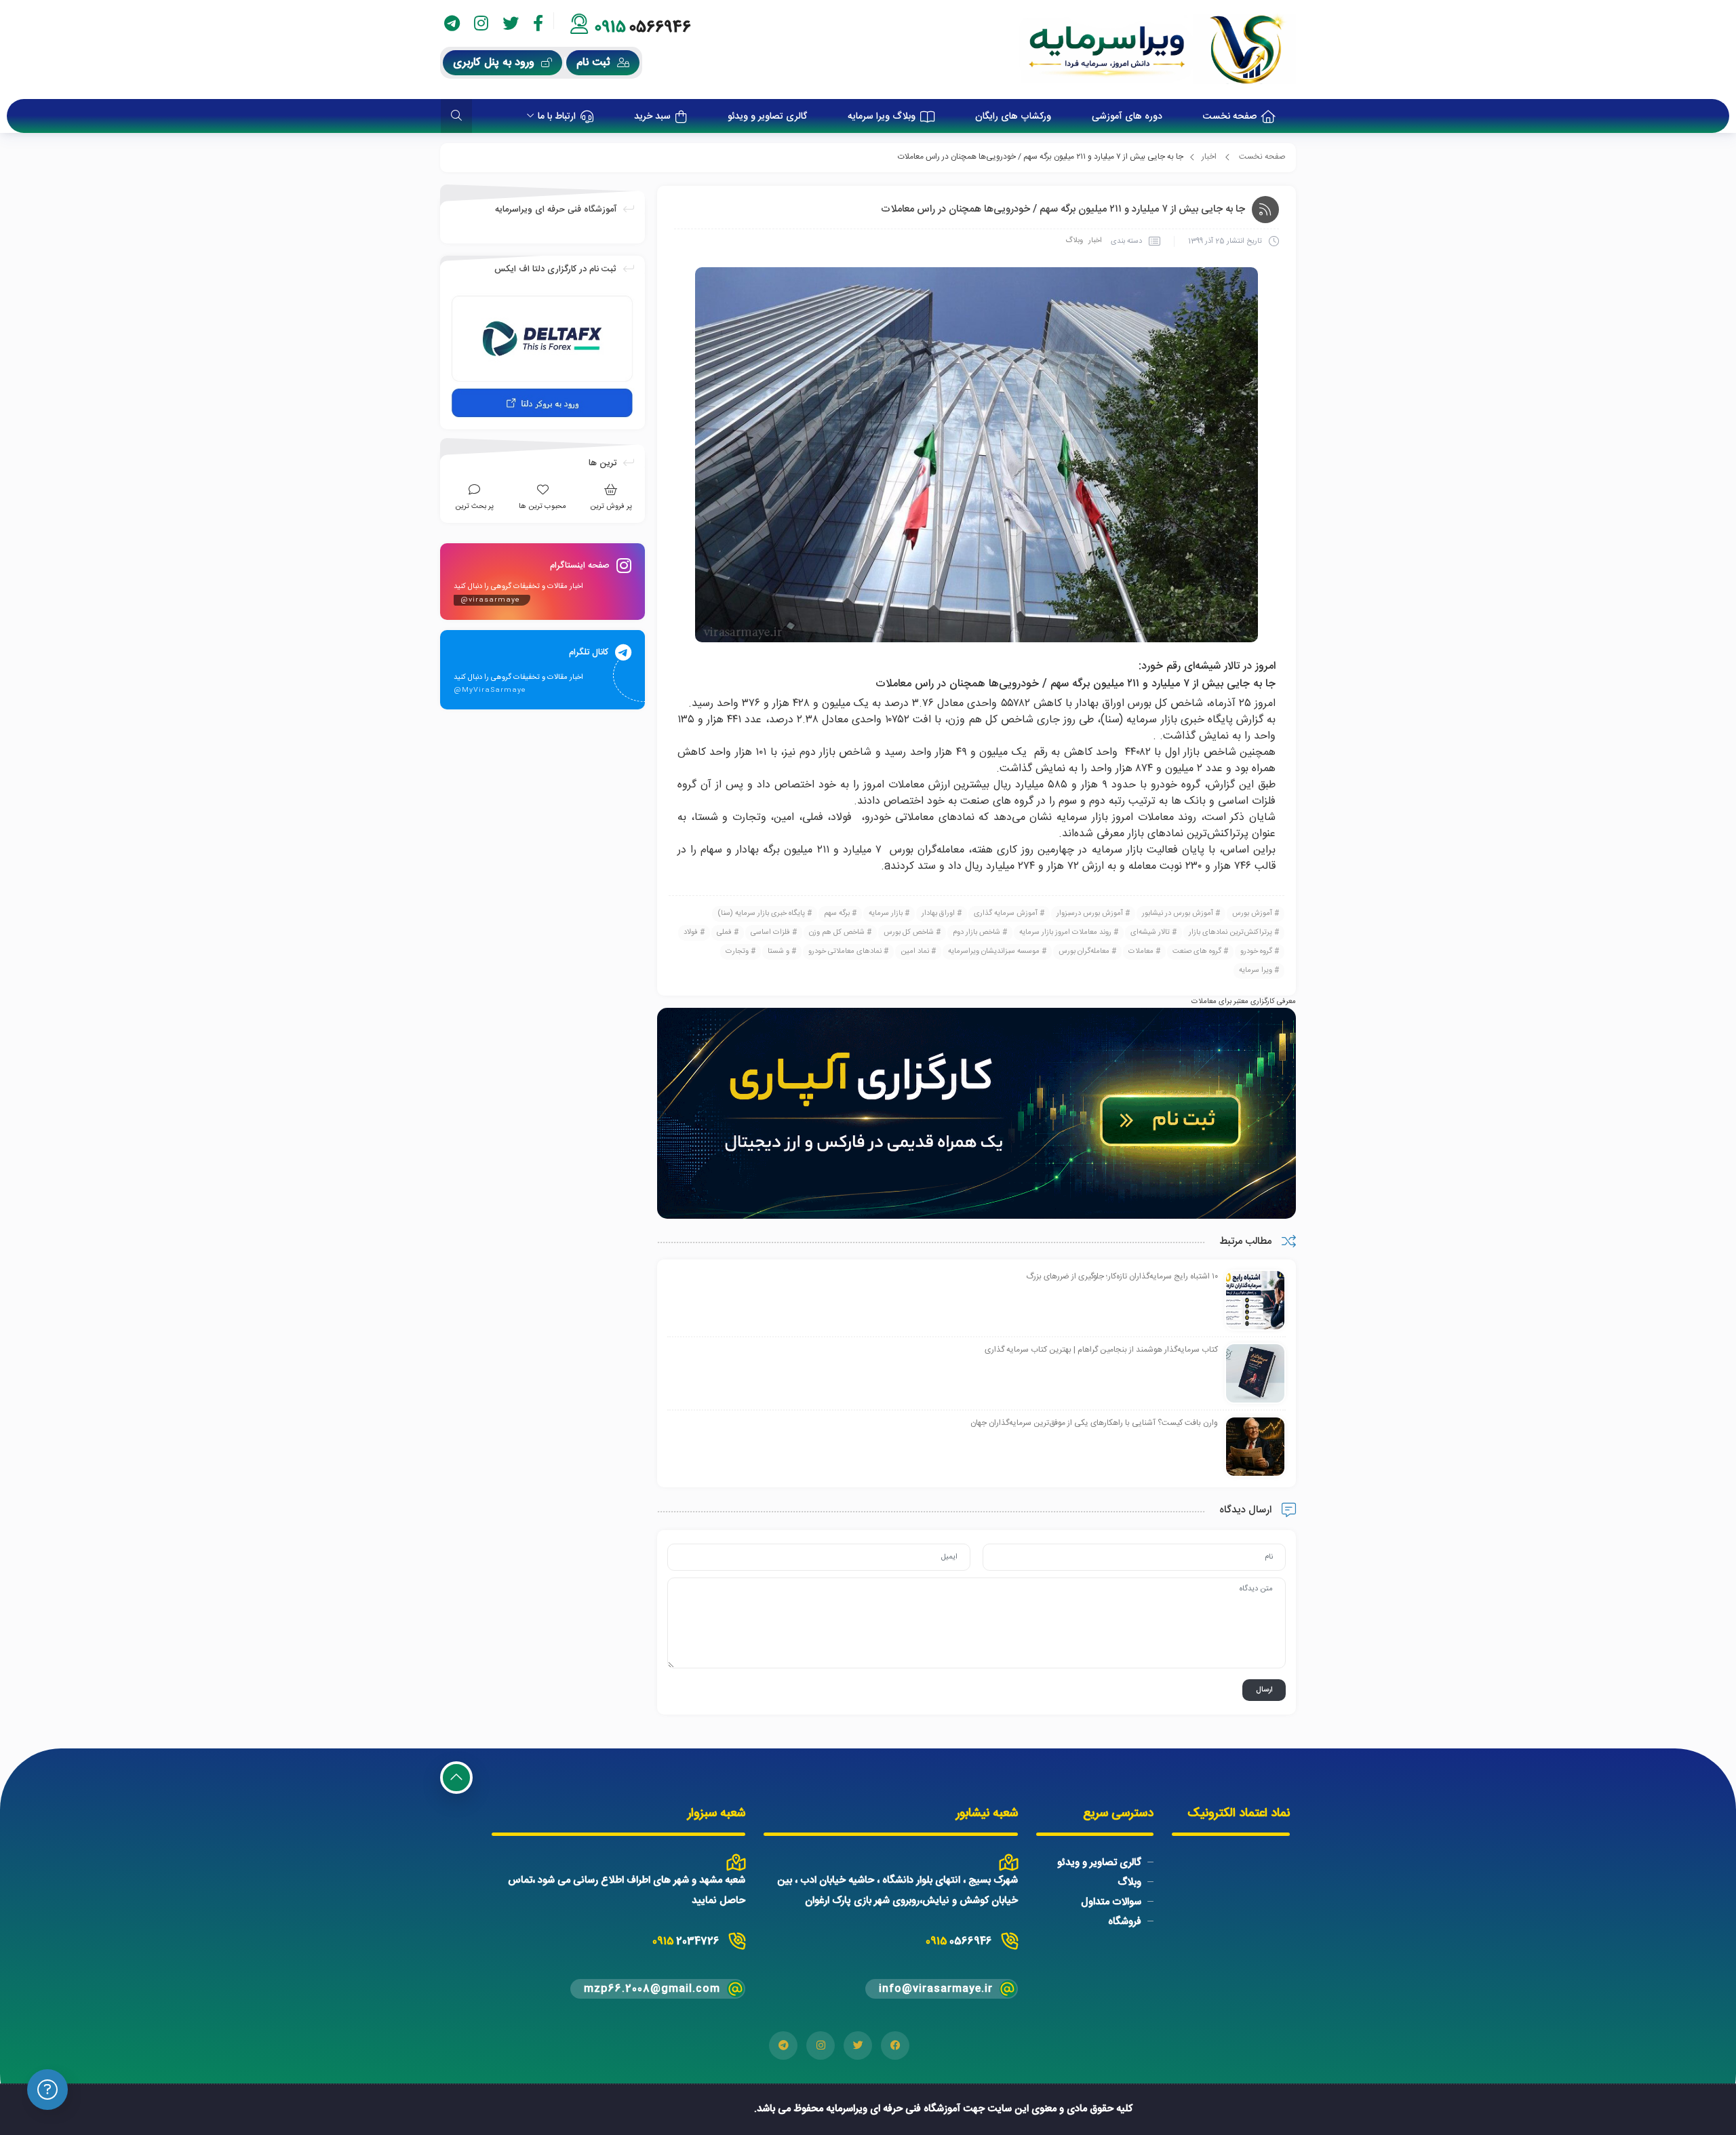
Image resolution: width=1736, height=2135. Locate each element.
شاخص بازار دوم (976, 933)
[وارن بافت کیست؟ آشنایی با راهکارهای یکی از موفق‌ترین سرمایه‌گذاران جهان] (1255, 1447)
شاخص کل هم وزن (837, 933)
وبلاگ (1074, 241)
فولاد (691, 933)
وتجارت (737, 952)
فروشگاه (1125, 1921)
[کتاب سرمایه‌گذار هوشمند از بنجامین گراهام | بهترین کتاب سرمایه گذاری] (1255, 1374)
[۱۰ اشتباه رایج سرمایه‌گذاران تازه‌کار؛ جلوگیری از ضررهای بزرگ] (1255, 1301)
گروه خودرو (1256, 952)
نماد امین (915, 952)
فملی (724, 933)
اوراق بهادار (938, 914)
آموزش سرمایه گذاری (1006, 914)
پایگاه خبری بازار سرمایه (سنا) (761, 914)
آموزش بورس (1252, 914)
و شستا (778, 952)
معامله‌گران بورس (1084, 952)
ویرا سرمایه (1256, 971)
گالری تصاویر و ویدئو (1099, 1863)
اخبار (1209, 157)
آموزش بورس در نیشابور (1178, 914)
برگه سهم (837, 914)
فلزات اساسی (770, 933)
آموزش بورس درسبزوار (1090, 914)
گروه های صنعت (1197, 952)
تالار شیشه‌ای (1150, 933)
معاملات (1141, 952)
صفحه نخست (1262, 157)
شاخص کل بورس (909, 933)
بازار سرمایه (886, 914)
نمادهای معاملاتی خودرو (845, 952)
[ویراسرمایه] (1157, 50)
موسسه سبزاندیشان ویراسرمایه (994, 952)
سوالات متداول (1111, 1902)
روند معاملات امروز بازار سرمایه (1065, 933)
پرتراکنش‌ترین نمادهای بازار (1230, 933)
